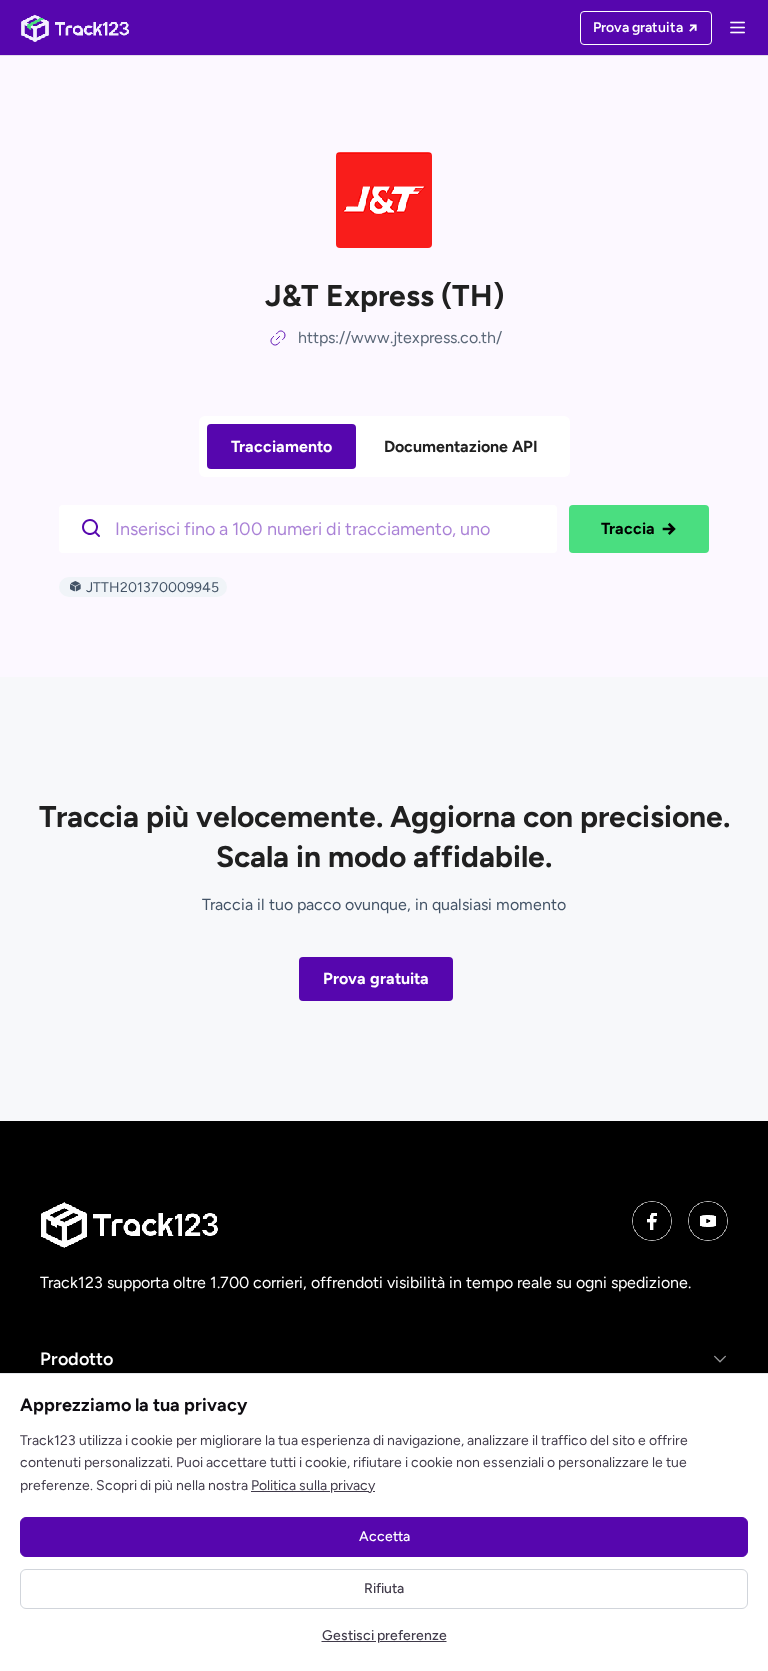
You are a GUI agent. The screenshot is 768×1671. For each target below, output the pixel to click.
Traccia (628, 528)
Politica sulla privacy (313, 1485)
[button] (384, 1358)
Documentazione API (461, 446)
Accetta (384, 1536)
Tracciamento (281, 446)
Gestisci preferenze (384, 1635)
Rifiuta (384, 1588)
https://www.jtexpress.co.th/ (400, 337)
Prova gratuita (376, 978)
